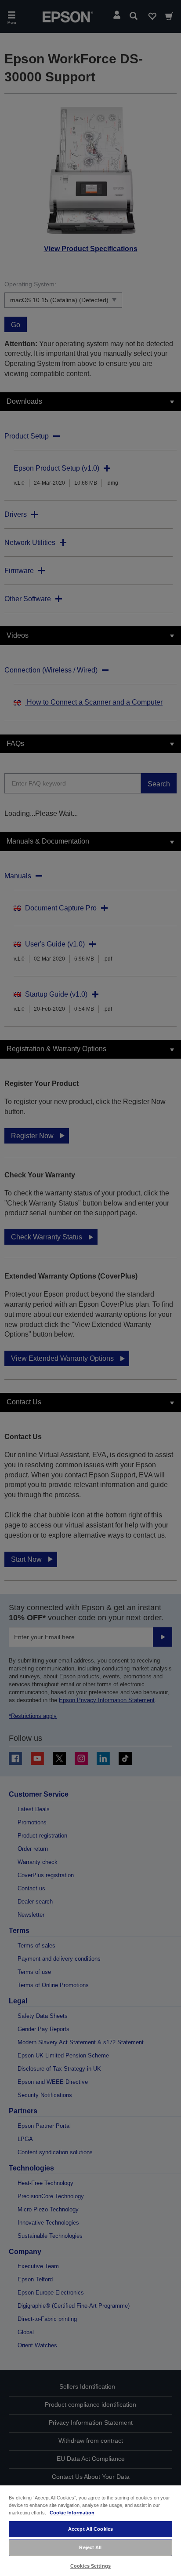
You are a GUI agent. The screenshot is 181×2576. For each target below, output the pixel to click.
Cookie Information (72, 2513)
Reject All (90, 2547)
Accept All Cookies (90, 2529)
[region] (90, 2530)
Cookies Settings (90, 2566)
